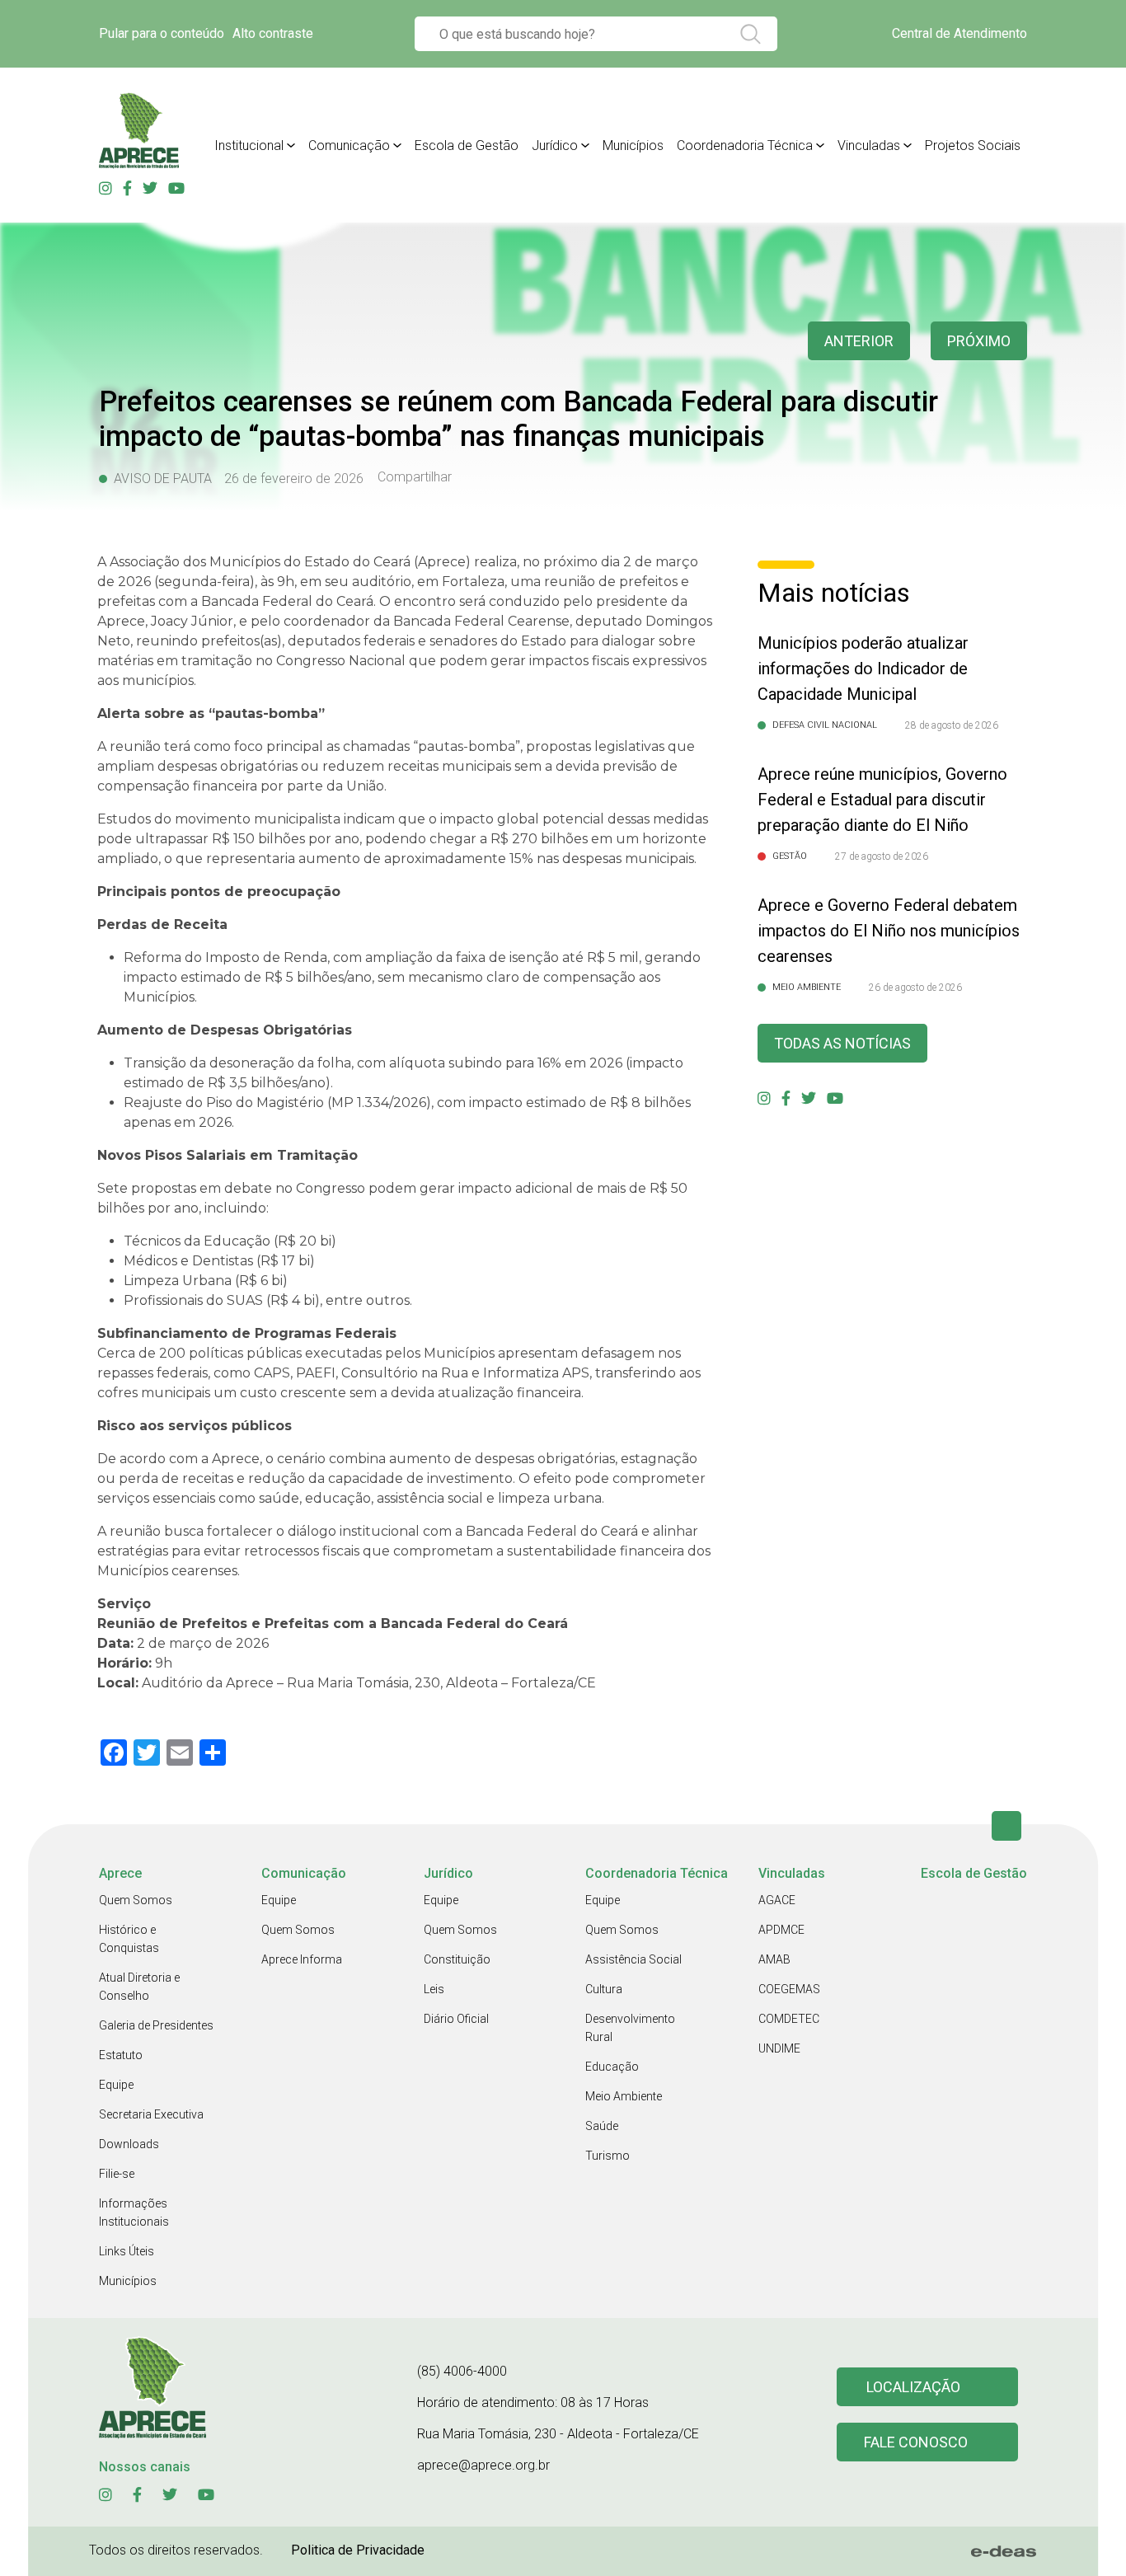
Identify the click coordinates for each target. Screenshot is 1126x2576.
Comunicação (349, 145)
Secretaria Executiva (151, 2114)
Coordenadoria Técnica (745, 145)
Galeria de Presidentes (156, 2025)
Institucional (249, 145)
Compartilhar (415, 477)
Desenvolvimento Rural (630, 2028)
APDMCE (781, 1930)
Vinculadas (869, 145)
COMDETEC (789, 2019)
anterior (859, 341)
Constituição (457, 1959)
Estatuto (121, 2055)
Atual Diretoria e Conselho (139, 1987)
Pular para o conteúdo (162, 33)
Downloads (129, 2144)
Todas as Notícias (842, 1043)
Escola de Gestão (467, 145)
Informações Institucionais (134, 2212)
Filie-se (117, 2174)
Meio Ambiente (624, 2096)
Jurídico (555, 145)
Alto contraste (273, 33)
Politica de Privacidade (358, 2550)
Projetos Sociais (973, 145)
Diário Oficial (456, 2019)
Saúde (602, 2126)
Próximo (979, 341)
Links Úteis (127, 2251)
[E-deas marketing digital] (1004, 2551)
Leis (434, 1989)
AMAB (774, 1959)
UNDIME (779, 2048)
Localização (913, 2387)
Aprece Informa (302, 1959)
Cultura (604, 1989)
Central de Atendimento (959, 33)
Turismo (608, 2156)
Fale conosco (916, 2442)
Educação (612, 2067)
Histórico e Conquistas (129, 1939)
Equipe (116, 2085)
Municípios (633, 145)
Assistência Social (633, 1959)
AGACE (777, 1900)
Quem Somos (136, 1900)
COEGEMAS (789, 1989)
